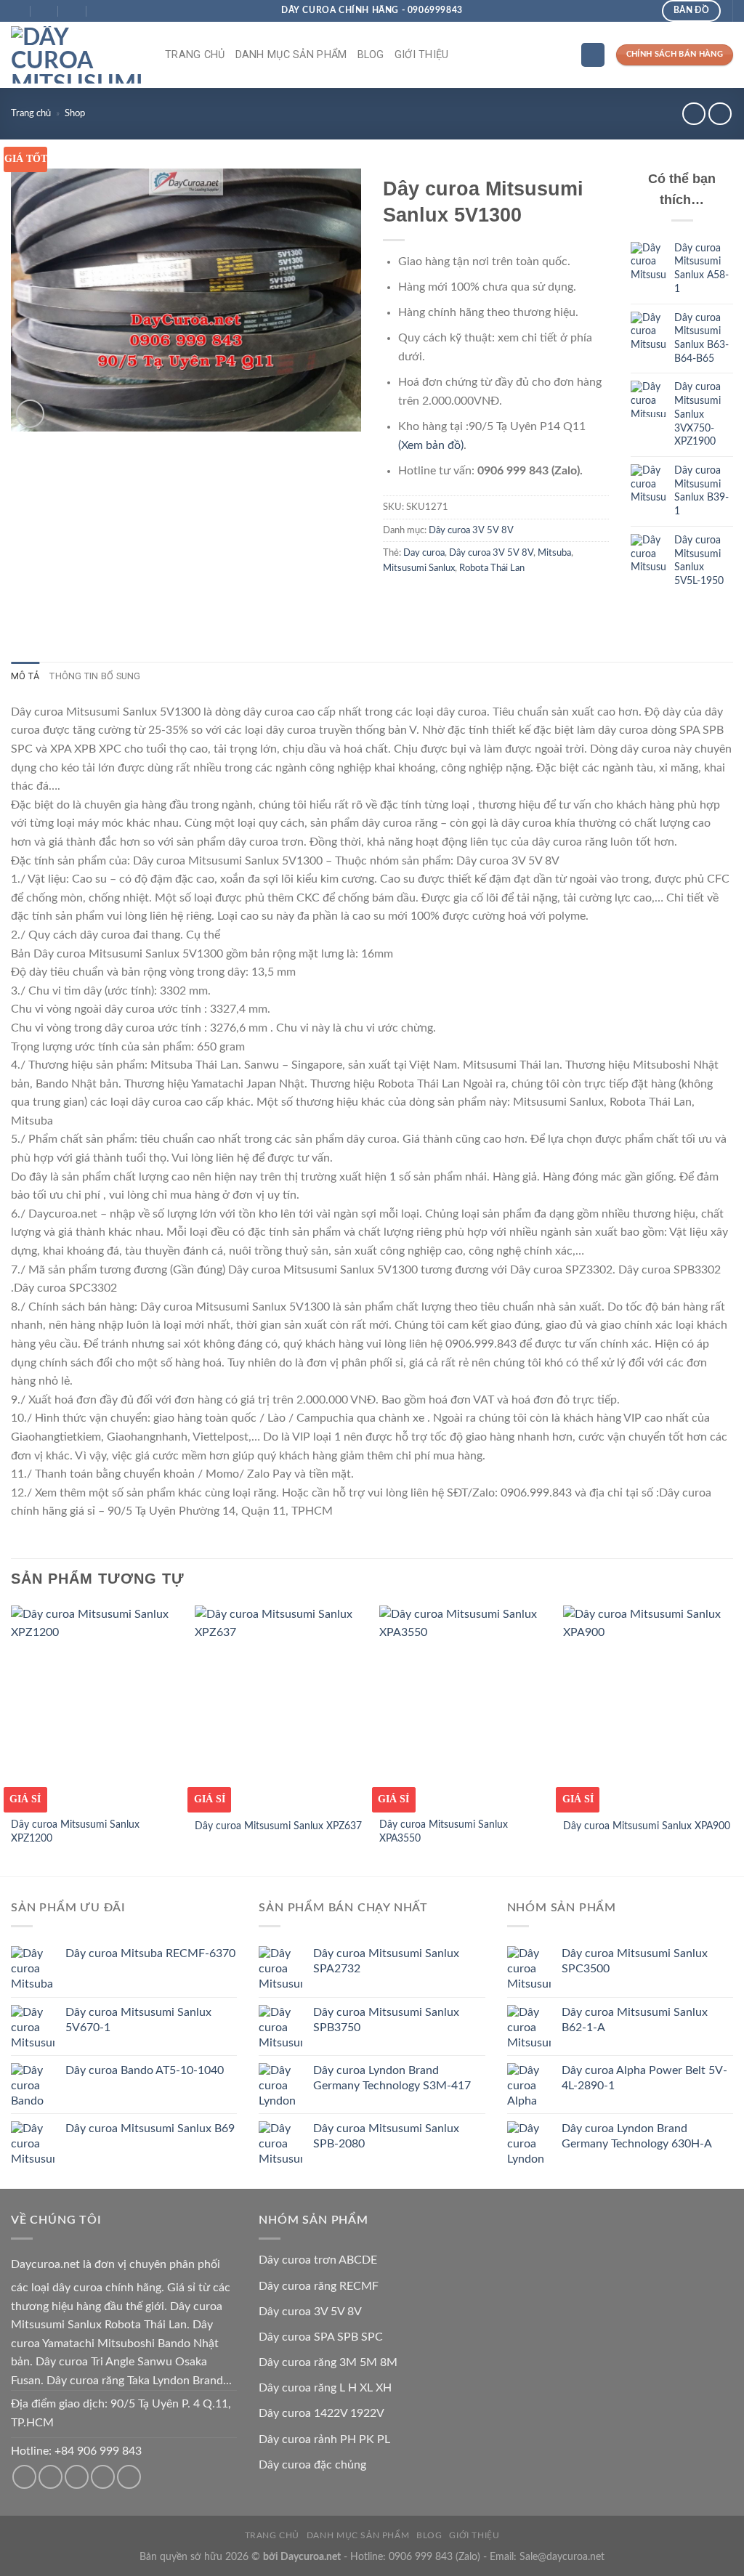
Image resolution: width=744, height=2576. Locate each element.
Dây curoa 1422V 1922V (322, 2413)
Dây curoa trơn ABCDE (318, 2260)
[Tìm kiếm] (593, 55)
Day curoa (424, 553)
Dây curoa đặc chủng (312, 2465)
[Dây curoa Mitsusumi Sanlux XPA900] (648, 1707)
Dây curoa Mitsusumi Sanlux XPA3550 (444, 1831)
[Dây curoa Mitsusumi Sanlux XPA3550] (464, 1707)
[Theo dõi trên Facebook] (24, 2477)
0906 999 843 (421, 2557)
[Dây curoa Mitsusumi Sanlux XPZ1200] (96, 1707)
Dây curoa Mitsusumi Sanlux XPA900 (647, 1826)
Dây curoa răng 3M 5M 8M (328, 2362)
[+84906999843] (101, 11)
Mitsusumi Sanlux (419, 568)
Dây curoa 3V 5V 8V (471, 530)
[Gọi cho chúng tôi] (77, 2477)
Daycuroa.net (45, 2264)
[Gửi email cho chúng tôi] (50, 2477)
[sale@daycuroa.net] (45, 11)
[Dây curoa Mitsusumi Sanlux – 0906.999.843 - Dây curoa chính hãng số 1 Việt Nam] (77, 55)
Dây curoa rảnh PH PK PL (324, 2439)
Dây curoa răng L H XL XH (325, 2388)
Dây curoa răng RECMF (319, 2286)
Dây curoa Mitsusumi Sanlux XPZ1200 (75, 1831)
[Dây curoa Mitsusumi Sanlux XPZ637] (280, 1707)
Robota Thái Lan (492, 568)
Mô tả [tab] (25, 676)
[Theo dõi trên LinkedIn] (129, 2477)
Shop (75, 113)
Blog (371, 55)
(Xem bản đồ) (431, 445)
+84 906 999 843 (98, 2451)
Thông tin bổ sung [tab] (95, 676)
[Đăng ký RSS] (103, 2477)
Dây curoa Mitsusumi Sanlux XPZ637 (278, 1826)
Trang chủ (195, 55)
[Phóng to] (30, 414)
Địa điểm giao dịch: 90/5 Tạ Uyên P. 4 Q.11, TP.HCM (121, 2413)
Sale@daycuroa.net (562, 2557)
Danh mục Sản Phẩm (291, 55)
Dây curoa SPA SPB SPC (321, 2337)
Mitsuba (554, 553)
